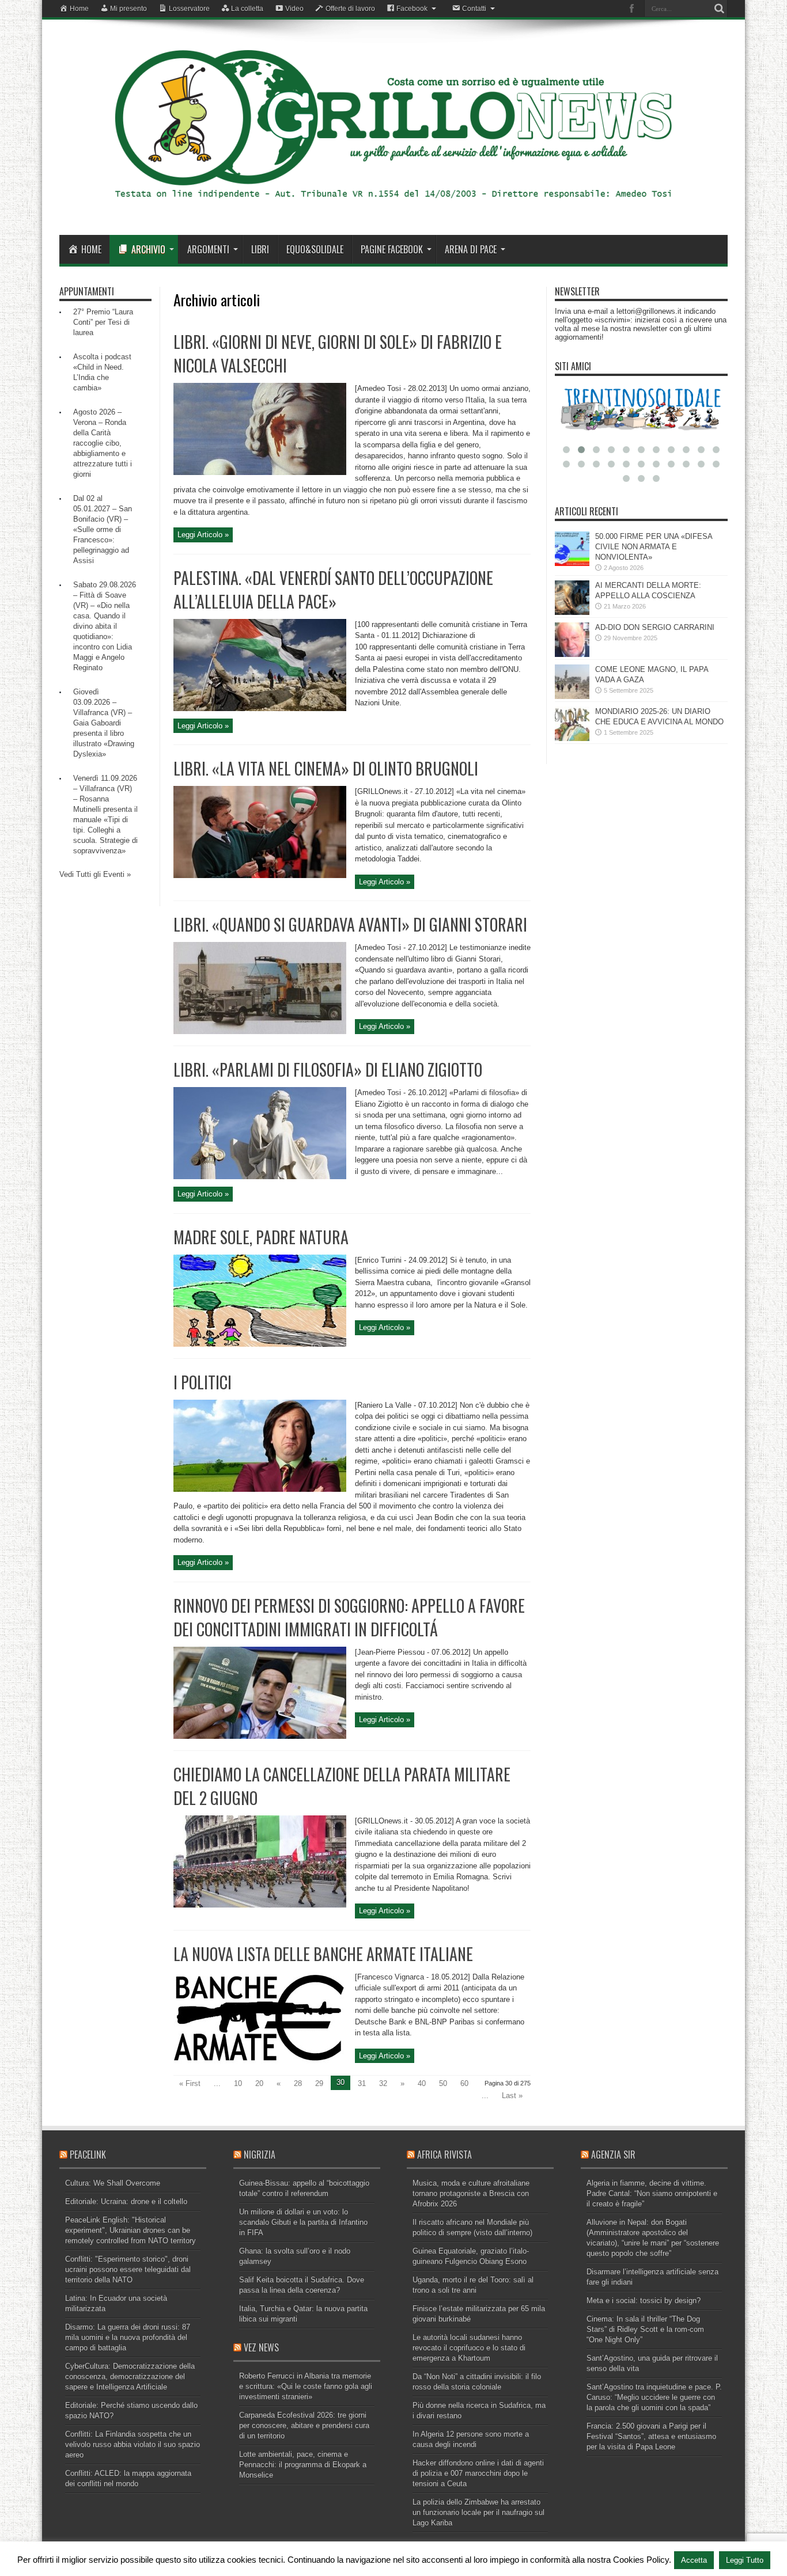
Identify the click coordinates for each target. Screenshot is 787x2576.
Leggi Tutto (745, 2560)
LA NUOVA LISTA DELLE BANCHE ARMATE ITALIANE (323, 1954)
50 (443, 2083)
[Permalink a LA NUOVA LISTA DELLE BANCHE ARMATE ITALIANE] (260, 2061)
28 (298, 2083)
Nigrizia (260, 2155)
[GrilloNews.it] (393, 206)
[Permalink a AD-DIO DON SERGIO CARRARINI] (572, 654)
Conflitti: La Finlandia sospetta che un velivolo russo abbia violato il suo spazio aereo (133, 2444)
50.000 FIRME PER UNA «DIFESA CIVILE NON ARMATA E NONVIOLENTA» (654, 547)
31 (362, 2083)
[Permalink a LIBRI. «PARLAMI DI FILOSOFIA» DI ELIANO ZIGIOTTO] (260, 1177)
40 (422, 2083)
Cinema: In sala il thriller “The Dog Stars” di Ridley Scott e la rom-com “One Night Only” (645, 2329)
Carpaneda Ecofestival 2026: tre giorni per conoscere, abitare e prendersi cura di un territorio (304, 2425)
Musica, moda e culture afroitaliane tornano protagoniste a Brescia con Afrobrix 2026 (471, 2193)
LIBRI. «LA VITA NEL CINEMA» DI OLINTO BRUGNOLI (326, 768)
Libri (260, 249)
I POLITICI (203, 1382)
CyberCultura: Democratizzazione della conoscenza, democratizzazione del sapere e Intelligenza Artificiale (130, 2376)
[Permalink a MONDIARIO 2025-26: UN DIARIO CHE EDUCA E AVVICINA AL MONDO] (572, 738)
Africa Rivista (444, 2155)
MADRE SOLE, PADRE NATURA (261, 1237)
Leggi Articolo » (203, 535)
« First (190, 2083)
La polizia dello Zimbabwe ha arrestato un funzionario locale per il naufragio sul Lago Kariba (478, 2512)
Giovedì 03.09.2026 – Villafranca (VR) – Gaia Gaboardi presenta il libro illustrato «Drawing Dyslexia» (104, 723)
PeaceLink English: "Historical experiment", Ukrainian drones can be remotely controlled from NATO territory (130, 2230)
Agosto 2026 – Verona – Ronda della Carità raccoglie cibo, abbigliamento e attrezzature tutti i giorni (103, 443)
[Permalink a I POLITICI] (260, 1489)
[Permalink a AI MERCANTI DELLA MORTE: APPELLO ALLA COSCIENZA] (572, 612)
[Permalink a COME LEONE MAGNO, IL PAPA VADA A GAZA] (572, 696)
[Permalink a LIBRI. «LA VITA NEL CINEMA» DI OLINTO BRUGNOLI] (260, 875)
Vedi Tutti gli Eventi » (95, 874)
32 (383, 2083)
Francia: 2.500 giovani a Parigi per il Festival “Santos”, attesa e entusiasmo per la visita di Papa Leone (651, 2436)
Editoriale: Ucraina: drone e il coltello (126, 2201)
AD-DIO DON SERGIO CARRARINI (655, 627)
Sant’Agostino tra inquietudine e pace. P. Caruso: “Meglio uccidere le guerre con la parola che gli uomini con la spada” (654, 2397)
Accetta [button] (694, 2560)
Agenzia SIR (613, 2155)
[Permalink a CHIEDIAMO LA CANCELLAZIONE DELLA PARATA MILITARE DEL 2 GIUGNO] (260, 1905)
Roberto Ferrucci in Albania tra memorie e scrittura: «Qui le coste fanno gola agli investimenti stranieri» (306, 2386)
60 (464, 2083)
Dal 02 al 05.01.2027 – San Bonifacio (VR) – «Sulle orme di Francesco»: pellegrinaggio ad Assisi (103, 529)
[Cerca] (719, 9)
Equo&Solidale (315, 249)
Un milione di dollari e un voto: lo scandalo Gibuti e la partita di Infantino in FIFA (303, 2222)
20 (259, 2083)
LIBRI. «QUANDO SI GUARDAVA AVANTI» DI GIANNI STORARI (350, 924)
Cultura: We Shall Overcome (113, 2183)
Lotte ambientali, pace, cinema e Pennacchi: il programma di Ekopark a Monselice (303, 2465)
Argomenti (208, 249)
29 (319, 2083)
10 (238, 2083)
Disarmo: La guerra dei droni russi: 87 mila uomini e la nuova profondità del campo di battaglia (128, 2337)
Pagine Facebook (392, 249)
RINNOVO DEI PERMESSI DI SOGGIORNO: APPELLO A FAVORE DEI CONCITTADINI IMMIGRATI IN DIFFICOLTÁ (349, 1617)
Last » (512, 2096)
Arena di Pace (471, 249)
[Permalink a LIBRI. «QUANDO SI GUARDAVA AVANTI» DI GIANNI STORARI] (260, 1031)
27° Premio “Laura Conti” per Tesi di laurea (103, 322)
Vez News (261, 2347)
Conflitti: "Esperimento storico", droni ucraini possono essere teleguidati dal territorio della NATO (128, 2269)
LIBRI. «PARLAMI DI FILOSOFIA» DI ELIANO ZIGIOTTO (328, 1069)
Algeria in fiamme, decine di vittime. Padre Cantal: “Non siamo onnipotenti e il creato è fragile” (652, 2193)
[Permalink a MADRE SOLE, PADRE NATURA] (260, 1344)
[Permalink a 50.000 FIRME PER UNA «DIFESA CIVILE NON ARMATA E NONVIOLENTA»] (572, 563)
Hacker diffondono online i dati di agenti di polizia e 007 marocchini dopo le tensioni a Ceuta (478, 2473)
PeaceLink (88, 2155)
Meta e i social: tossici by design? (644, 2300)
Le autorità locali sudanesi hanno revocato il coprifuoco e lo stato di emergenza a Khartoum (469, 2348)
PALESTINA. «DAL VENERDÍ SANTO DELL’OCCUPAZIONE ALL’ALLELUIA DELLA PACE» (333, 590)
